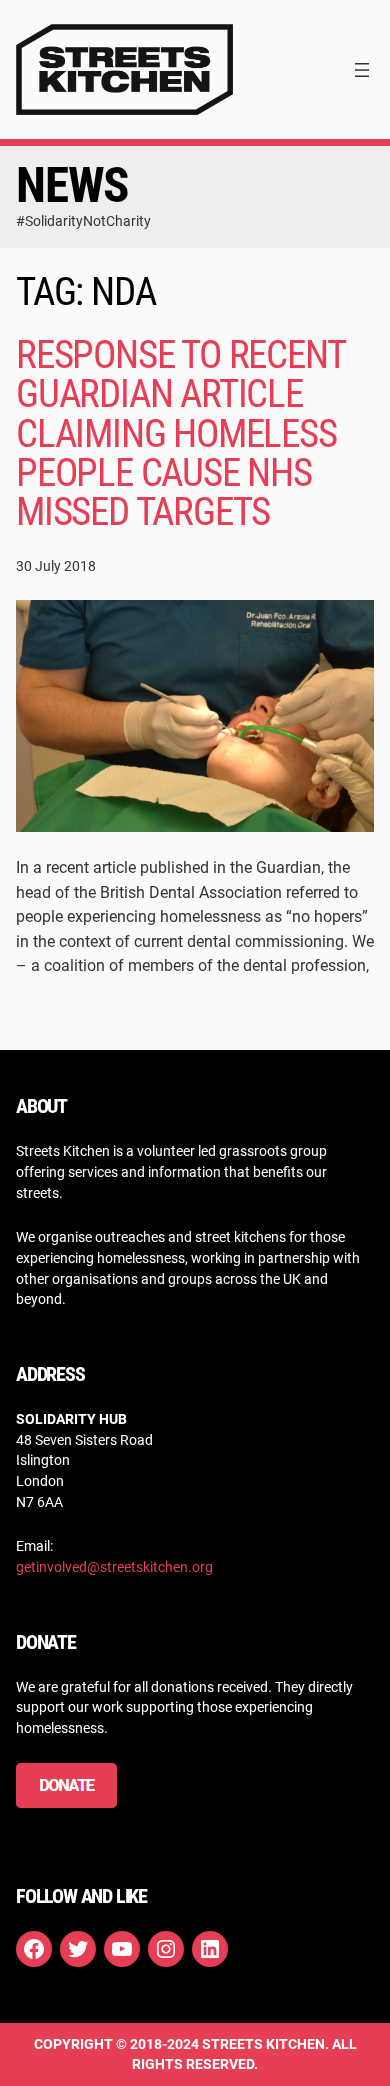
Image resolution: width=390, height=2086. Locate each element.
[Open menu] (362, 70)
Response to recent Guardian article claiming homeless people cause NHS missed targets (180, 433)
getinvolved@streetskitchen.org (114, 1567)
